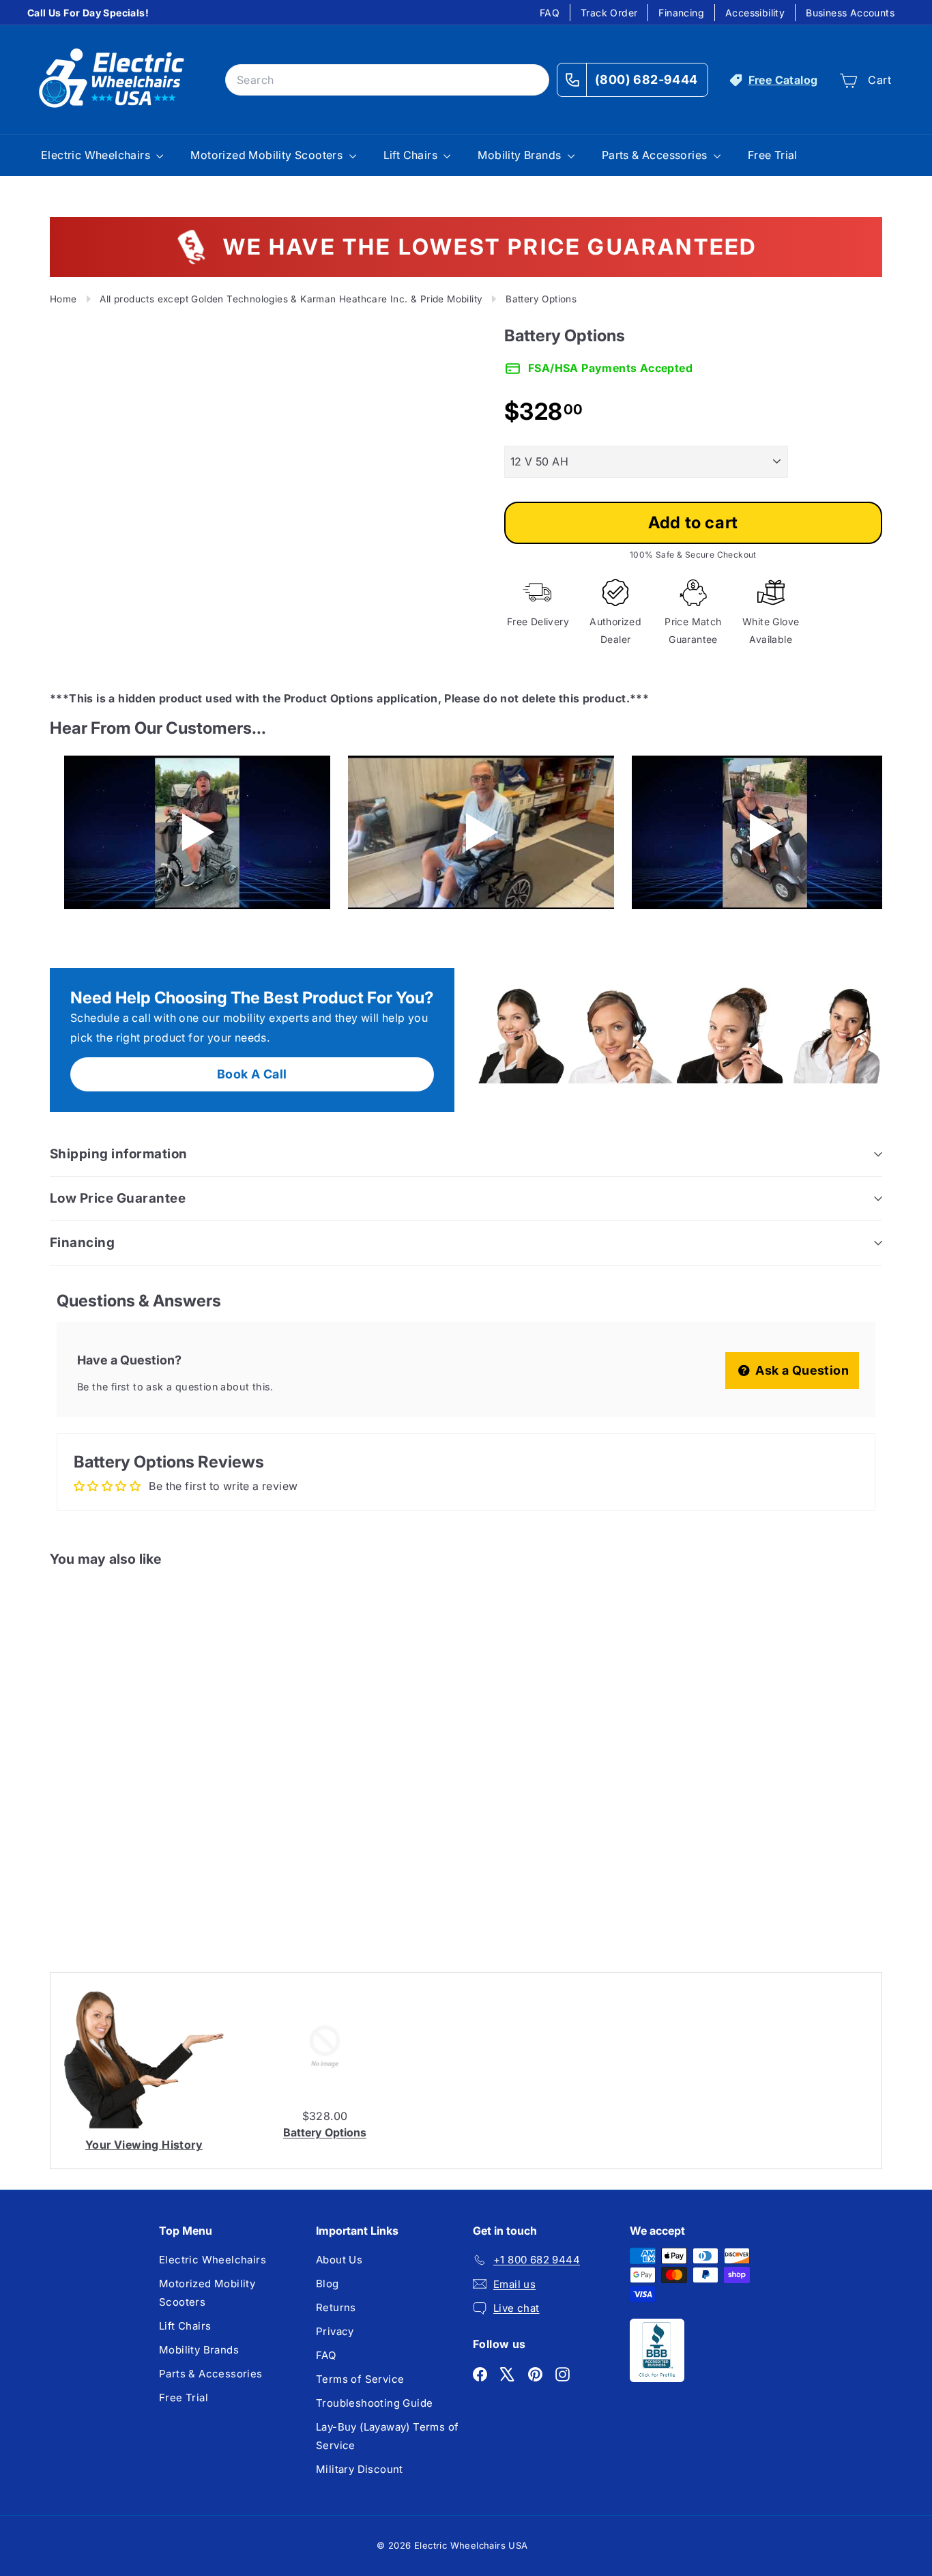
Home (63, 299)
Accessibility (755, 13)
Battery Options (325, 2132)
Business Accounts (850, 13)
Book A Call (252, 1074)
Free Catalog (783, 80)
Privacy (335, 2331)
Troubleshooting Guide (374, 2403)
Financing (681, 13)
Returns (336, 2307)
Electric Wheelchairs (97, 155)
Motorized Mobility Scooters (268, 155)
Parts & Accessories (656, 155)
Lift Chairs (412, 155)
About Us (339, 2260)
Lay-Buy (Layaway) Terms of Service (387, 2436)
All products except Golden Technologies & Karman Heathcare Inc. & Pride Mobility (291, 299)
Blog (327, 2284)
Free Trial (773, 155)
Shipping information (119, 1154)
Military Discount (360, 2469)
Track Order (609, 13)
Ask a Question (801, 1370)
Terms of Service (360, 2379)
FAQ (550, 13)
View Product (106, 1885)
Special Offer (107, 1827)
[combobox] (387, 80)
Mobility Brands (521, 155)
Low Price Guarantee (118, 1198)
